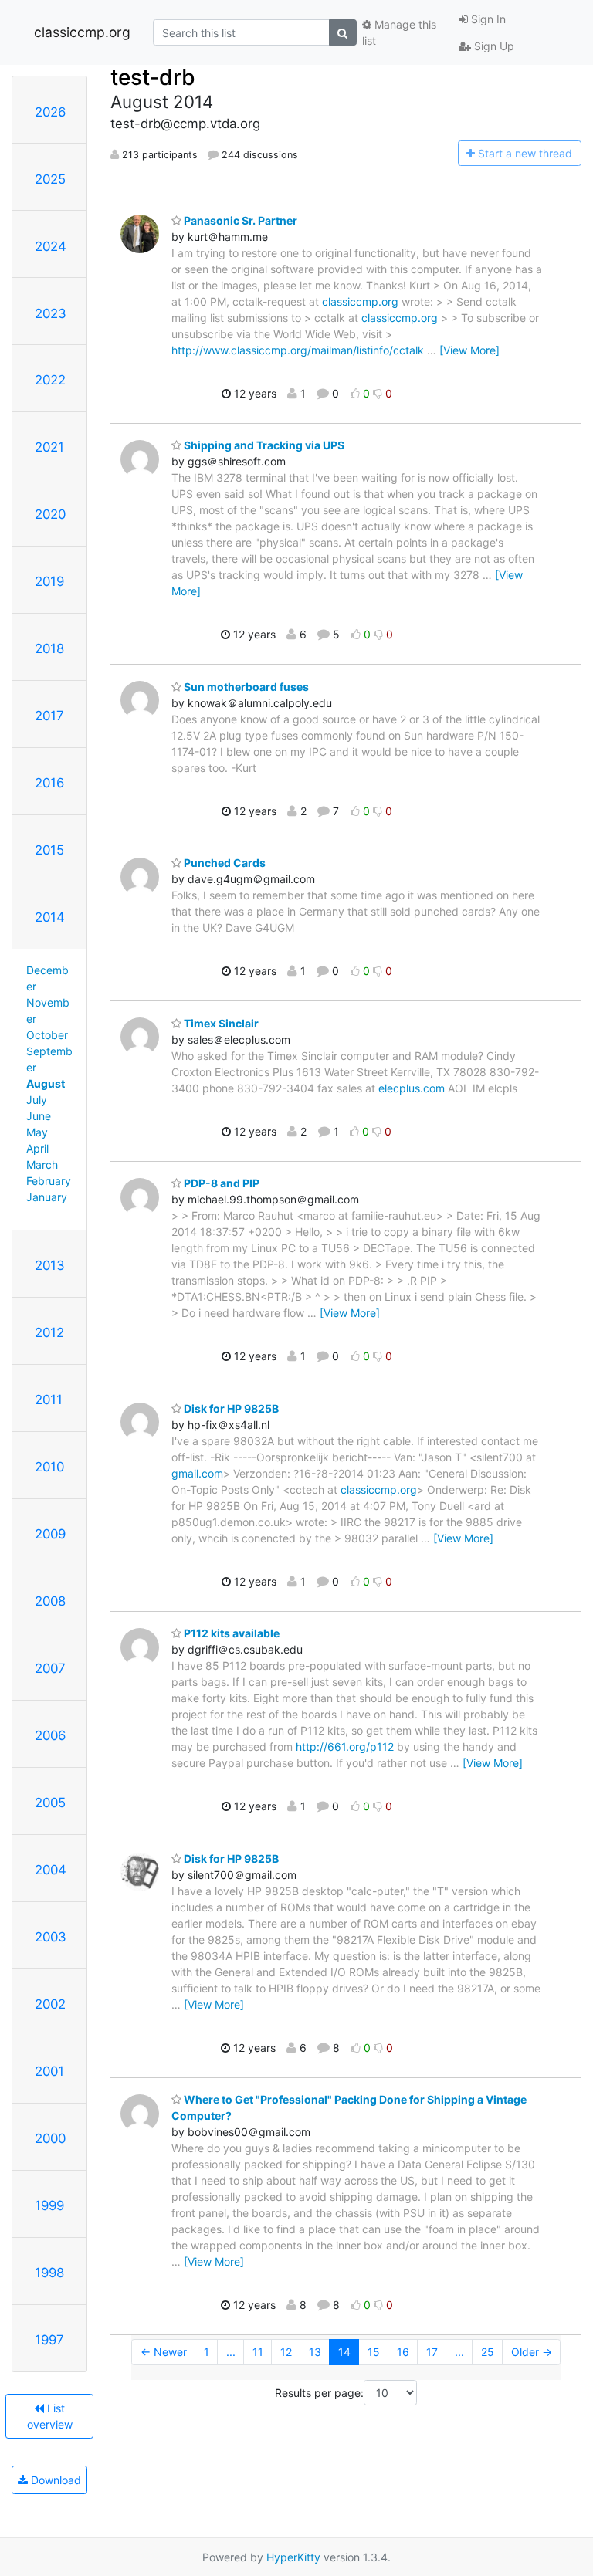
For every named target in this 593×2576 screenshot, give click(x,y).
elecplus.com (412, 1088)
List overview (50, 2416)
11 (258, 2352)
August (46, 1083)
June (39, 1116)
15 (374, 2352)
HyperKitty (293, 2557)
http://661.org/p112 (345, 1747)
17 (432, 2352)
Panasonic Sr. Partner (239, 220)
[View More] (469, 350)
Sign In (487, 19)
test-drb (153, 77)
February (49, 1181)
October (47, 1035)
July (37, 1100)
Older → (532, 2352)
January (47, 1197)
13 (315, 2352)
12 (286, 2352)
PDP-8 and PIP (220, 1183)
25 (488, 2352)
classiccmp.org (82, 32)
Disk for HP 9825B (230, 1408)
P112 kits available (230, 1633)
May (37, 1132)
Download (54, 2480)
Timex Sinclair (220, 1023)
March (42, 1164)
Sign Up (493, 46)
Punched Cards (224, 863)
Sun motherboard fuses (245, 687)
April (37, 1148)
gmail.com (197, 1473)
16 (403, 2352)
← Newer (164, 2352)
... (231, 2352)
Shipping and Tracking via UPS (263, 445)
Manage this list (399, 32)
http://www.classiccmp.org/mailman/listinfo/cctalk (298, 350)
